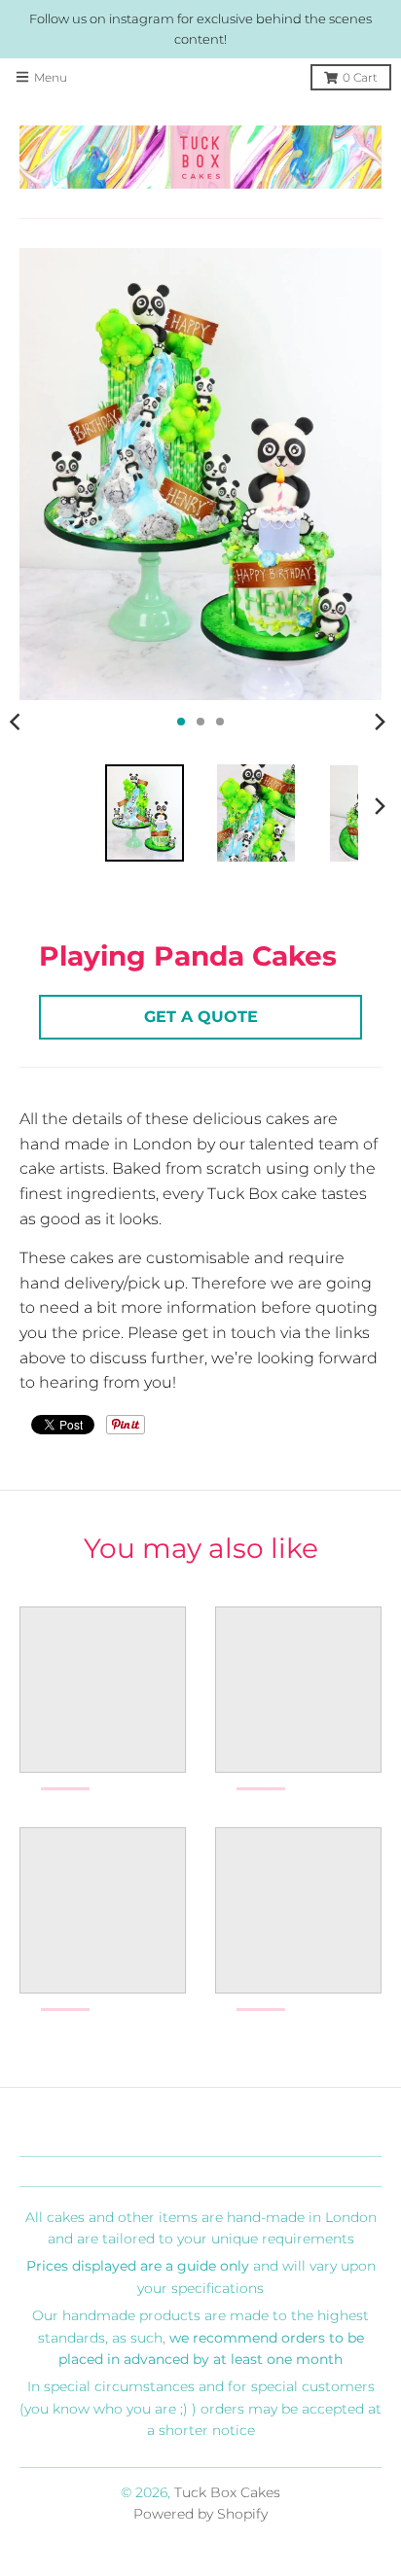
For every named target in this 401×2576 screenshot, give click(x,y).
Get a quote (201, 1017)
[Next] (380, 722)
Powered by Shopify (200, 2514)
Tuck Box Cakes (227, 2492)
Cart (360, 77)
